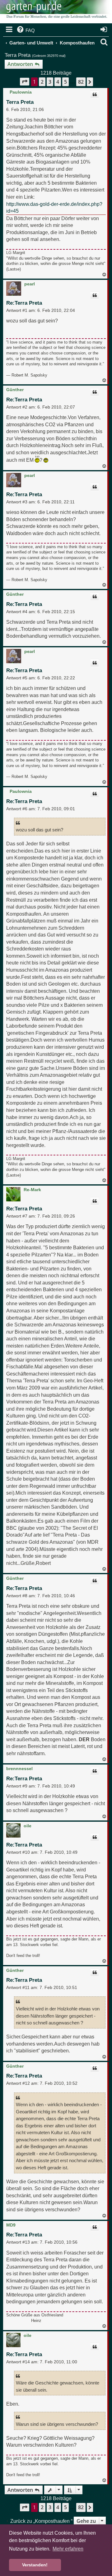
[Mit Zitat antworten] (95, 95)
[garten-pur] (56, 12)
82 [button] (81, 82)
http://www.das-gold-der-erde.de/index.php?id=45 (54, 208)
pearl (30, 284)
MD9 (11, 2225)
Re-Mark (32, 1190)
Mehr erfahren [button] (68, 2549)
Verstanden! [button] (35, 2565)
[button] (25, 82)
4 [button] (58, 82)
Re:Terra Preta (24, 303)
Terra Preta (18, 55)
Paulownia (21, 92)
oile (28, 1826)
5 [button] (65, 82)
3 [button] (50, 82)
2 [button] (42, 82)
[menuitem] (25, 30)
